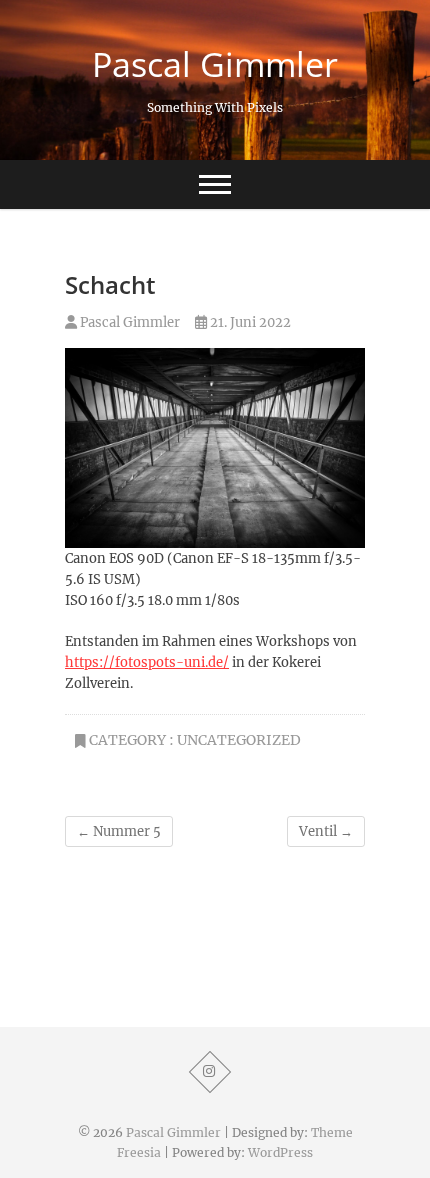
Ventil (326, 831)
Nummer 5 (119, 831)
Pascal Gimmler (215, 64)
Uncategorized (239, 740)
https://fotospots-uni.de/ (147, 662)
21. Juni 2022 (249, 322)
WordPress (280, 1152)
